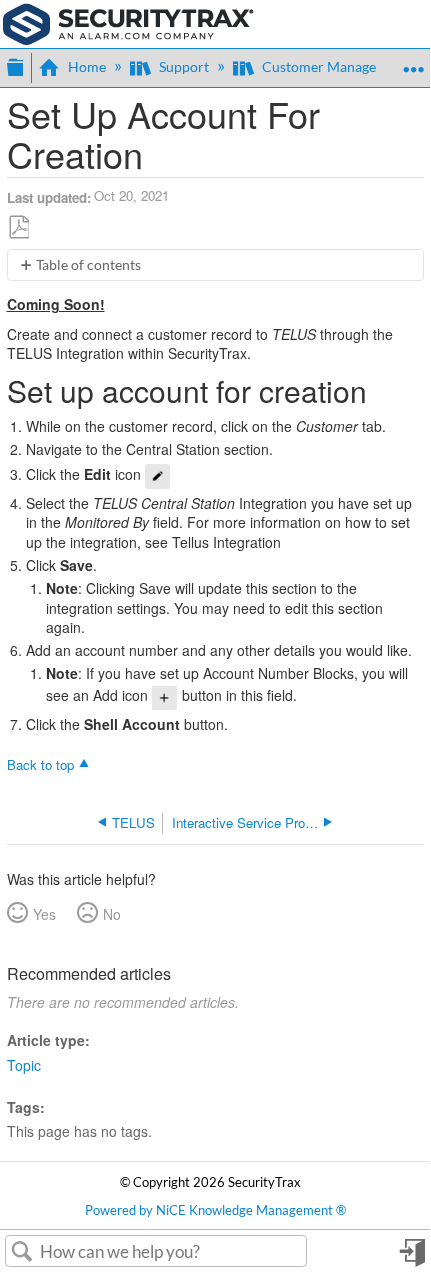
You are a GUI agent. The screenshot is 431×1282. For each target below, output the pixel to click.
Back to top (40, 764)
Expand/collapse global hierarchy (15, 65)
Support (184, 66)
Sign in (411, 1259)
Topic (24, 1065)
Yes (44, 914)
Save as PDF (19, 227)
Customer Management (335, 66)
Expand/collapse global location (413, 61)
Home (87, 66)
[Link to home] (128, 22)
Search (22, 1252)
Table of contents (88, 264)
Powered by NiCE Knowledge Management (215, 1210)
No (112, 914)
